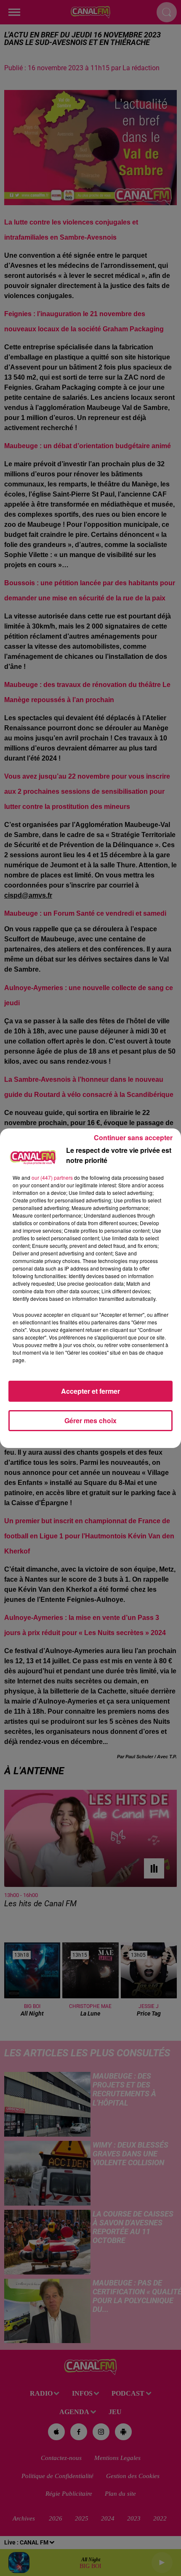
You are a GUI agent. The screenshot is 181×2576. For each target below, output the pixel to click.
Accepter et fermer (90, 1391)
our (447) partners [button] (52, 1177)
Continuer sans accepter (133, 1137)
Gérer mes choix (90, 1420)
